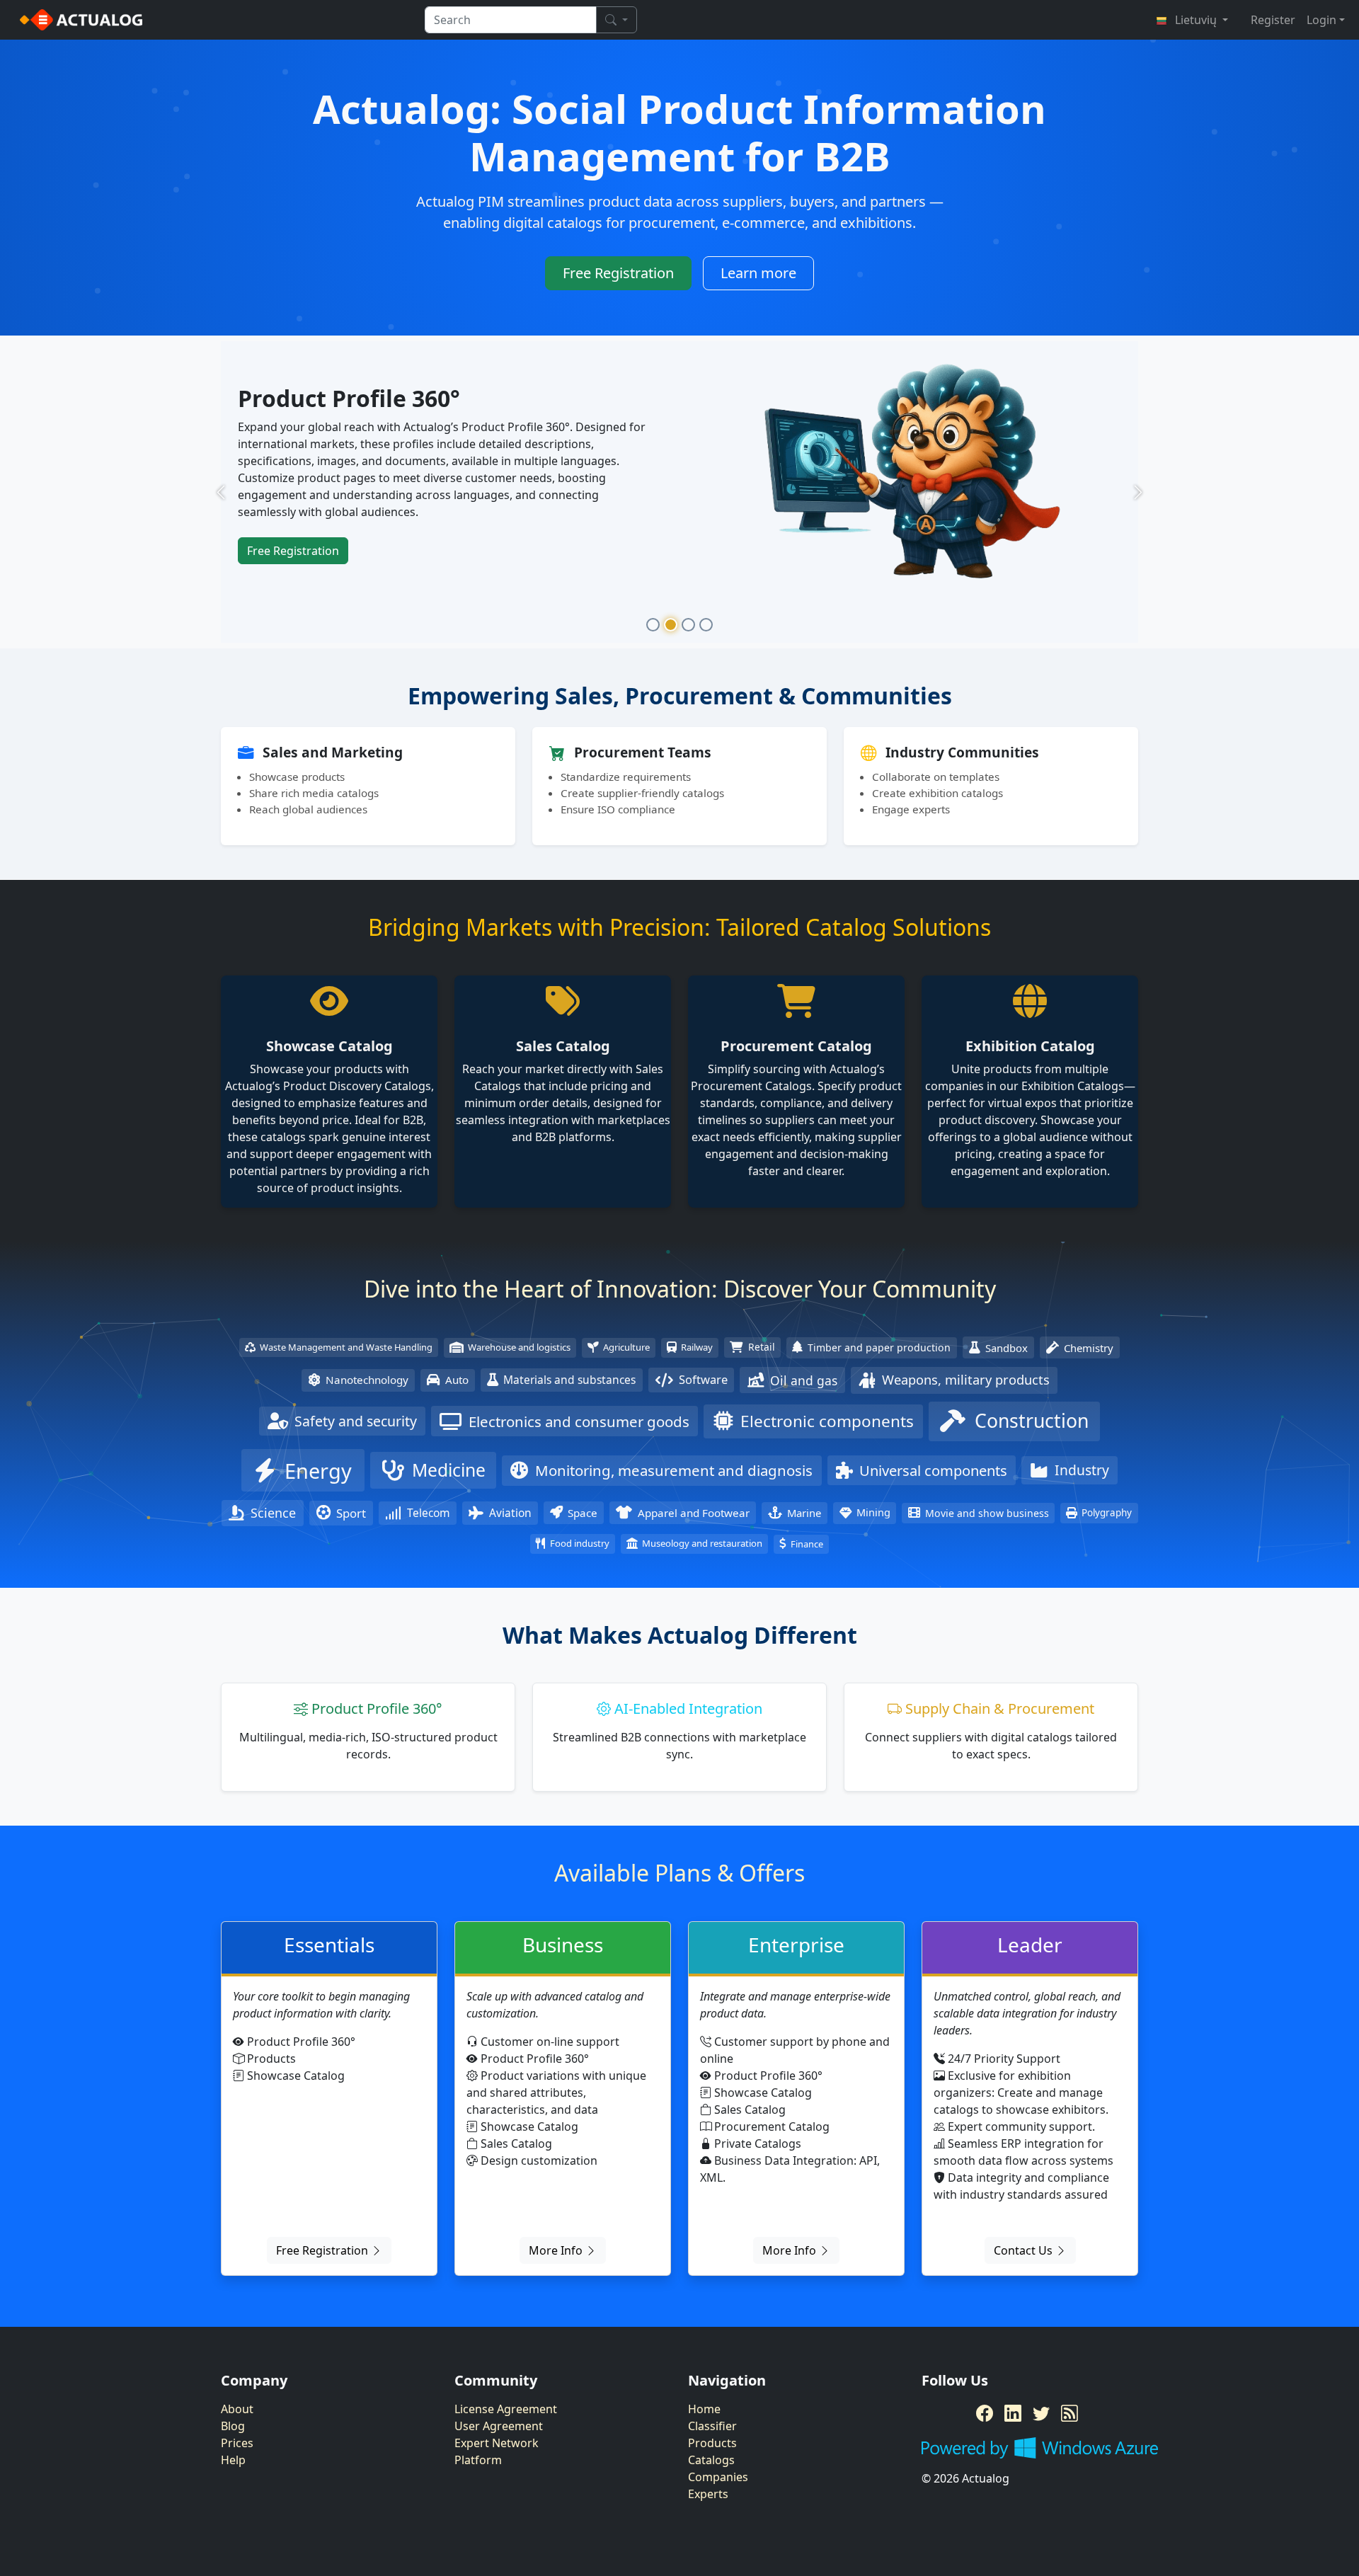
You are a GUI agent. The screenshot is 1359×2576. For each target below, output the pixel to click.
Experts (708, 2494)
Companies (718, 2477)
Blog (233, 2426)
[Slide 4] (706, 625)
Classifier (712, 2426)
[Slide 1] (653, 625)
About (237, 2409)
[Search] (617, 20)
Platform (478, 2460)
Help (233, 2460)
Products (712, 2443)
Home (704, 2409)
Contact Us (1025, 2250)
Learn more (758, 273)
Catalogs (711, 2460)
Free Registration (618, 273)
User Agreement (499, 2426)
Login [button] (1321, 20)
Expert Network (497, 2443)
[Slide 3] (688, 625)
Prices (237, 2443)
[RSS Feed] (1070, 2413)
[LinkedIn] (1013, 2413)
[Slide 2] (671, 625)
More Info (557, 2250)
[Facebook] (985, 2413)
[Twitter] (1041, 2413)
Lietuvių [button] (1196, 20)
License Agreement (506, 2409)
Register (1273, 20)
